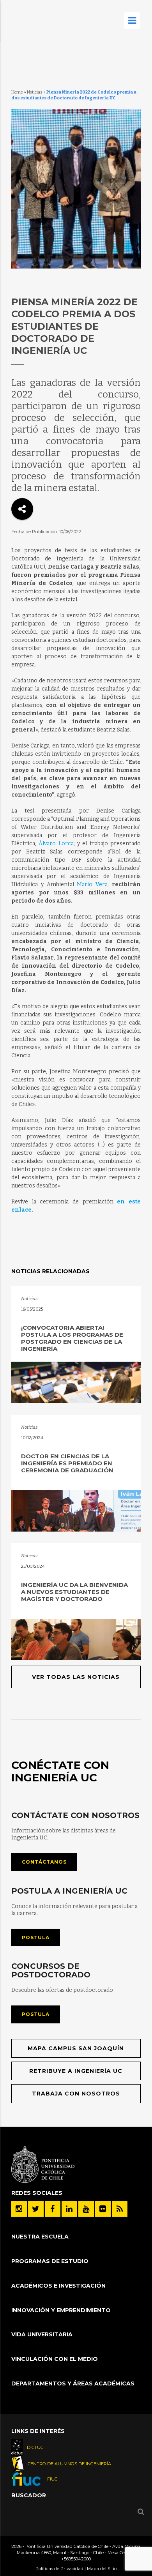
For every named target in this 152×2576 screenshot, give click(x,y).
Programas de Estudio (50, 2261)
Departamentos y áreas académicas (73, 2383)
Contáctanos (44, 1862)
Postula (36, 1937)
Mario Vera (92, 884)
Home (17, 92)
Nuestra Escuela (40, 2237)
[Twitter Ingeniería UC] (36, 2209)
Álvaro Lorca (56, 844)
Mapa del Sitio (102, 2569)
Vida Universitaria (42, 2334)
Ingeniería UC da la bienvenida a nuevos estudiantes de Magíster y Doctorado (74, 1592)
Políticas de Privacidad (59, 2569)
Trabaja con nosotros (76, 2094)
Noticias (35, 92)
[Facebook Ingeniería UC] (53, 2209)
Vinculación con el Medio (55, 2359)
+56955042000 (76, 2559)
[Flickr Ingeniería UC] (103, 2209)
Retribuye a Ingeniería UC (76, 2071)
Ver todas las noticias (76, 1677)
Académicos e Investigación (58, 2286)
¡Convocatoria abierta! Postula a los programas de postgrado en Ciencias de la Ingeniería (72, 1338)
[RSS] (120, 2209)
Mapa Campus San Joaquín (76, 2048)
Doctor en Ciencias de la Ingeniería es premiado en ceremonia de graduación (67, 1463)
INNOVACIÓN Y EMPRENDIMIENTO (61, 2310)
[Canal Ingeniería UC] (86, 2209)
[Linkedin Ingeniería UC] (69, 2209)
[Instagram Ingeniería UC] (19, 2209)
